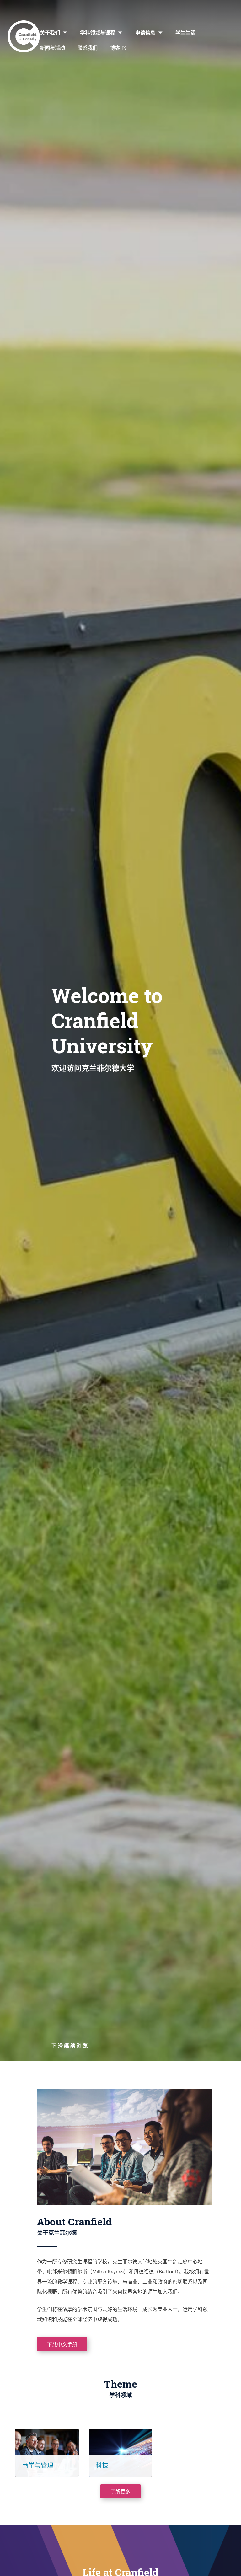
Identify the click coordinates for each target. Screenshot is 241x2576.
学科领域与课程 (98, 32)
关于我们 (50, 32)
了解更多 (120, 2491)
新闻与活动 (52, 48)
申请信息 (145, 32)
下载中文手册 (62, 2344)
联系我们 (88, 48)
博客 (115, 48)
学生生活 (185, 32)
